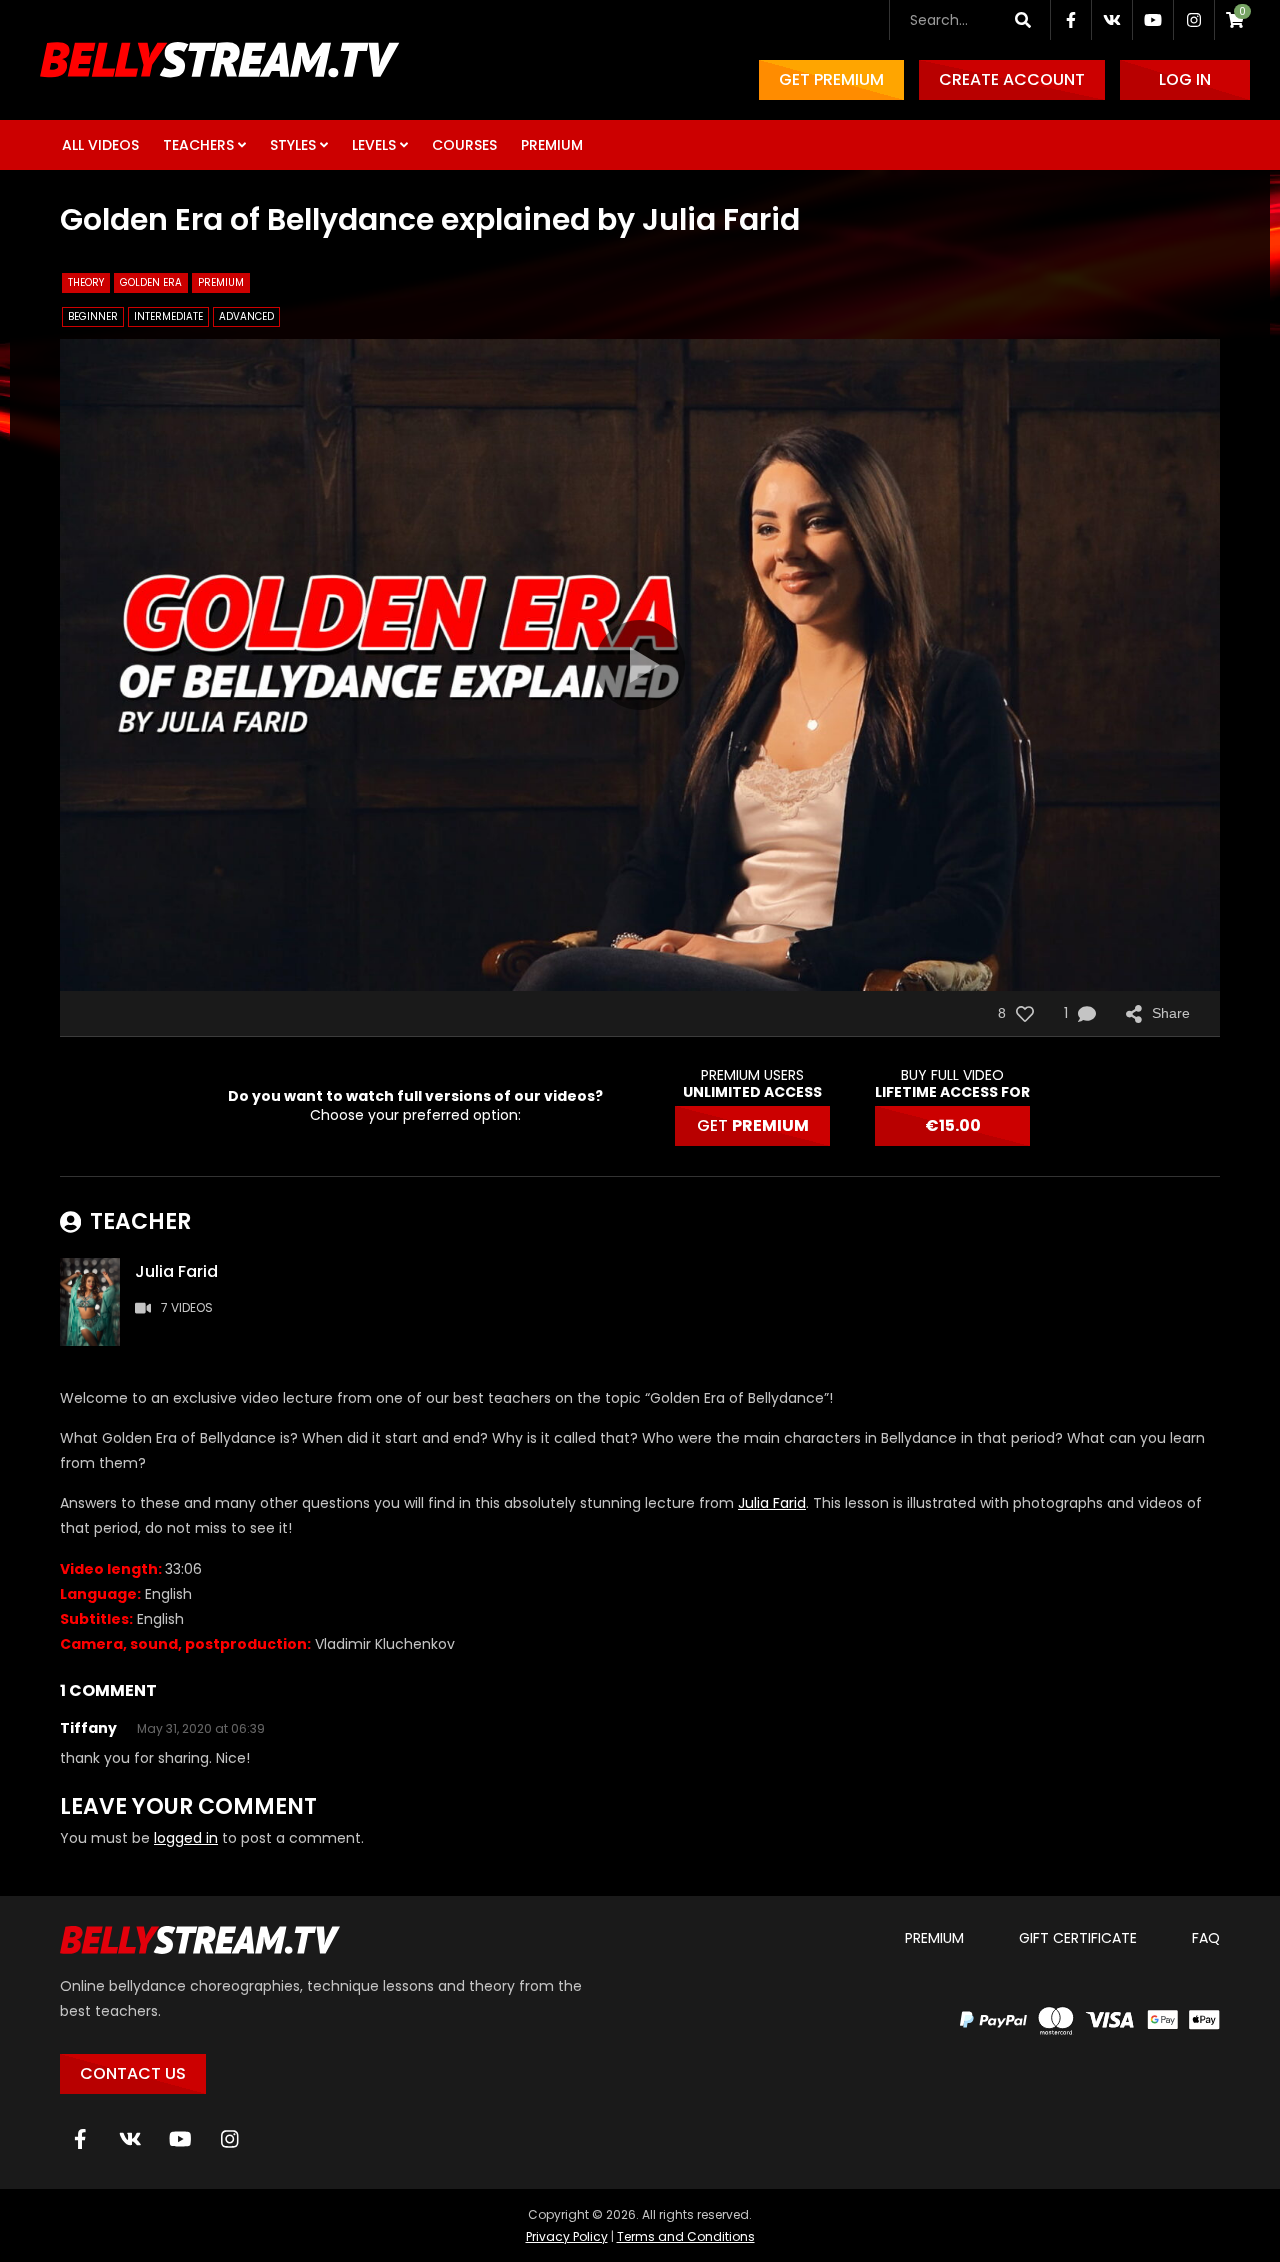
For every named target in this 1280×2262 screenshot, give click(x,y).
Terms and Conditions (686, 2236)
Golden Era (151, 282)
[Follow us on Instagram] (1194, 20)
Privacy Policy (567, 2236)
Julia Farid (772, 1503)
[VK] (130, 2139)
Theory (86, 282)
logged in (186, 1838)
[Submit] (1022, 20)
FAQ (1206, 1938)
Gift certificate (1078, 1938)
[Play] (640, 665)
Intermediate (168, 316)
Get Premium (831, 79)
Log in (1185, 79)
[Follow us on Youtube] (1153, 20)
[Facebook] (80, 2139)
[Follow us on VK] (1112, 20)
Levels (374, 145)
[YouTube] (180, 2139)
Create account (1012, 79)
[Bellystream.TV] (220, 60)
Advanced (246, 316)
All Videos (100, 145)
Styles (293, 145)
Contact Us (133, 2073)
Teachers (198, 145)
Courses (464, 145)
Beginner (93, 316)
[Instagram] (230, 2139)
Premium (552, 145)
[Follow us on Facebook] (1071, 20)
